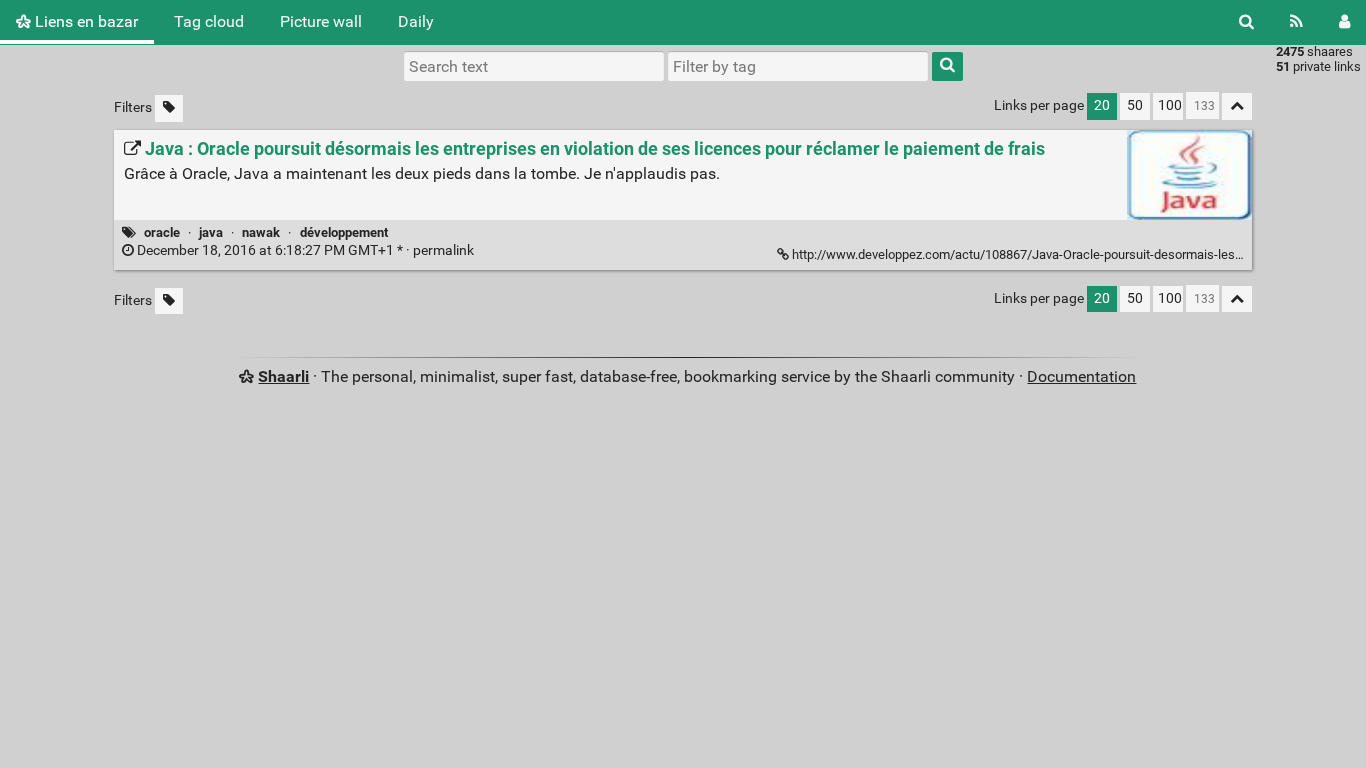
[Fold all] (1237, 106)
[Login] (1344, 22)
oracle (162, 232)
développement (344, 232)
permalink (305, 250)
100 (1170, 105)
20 (1102, 105)
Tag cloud (209, 21)
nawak (261, 232)
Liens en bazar (84, 21)
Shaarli (283, 376)
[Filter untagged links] (169, 108)
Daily (416, 21)
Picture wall (321, 21)
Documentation (1081, 376)
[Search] (1246, 22)
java (211, 232)
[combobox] (798, 66)
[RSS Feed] (1296, 22)
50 (1135, 105)
